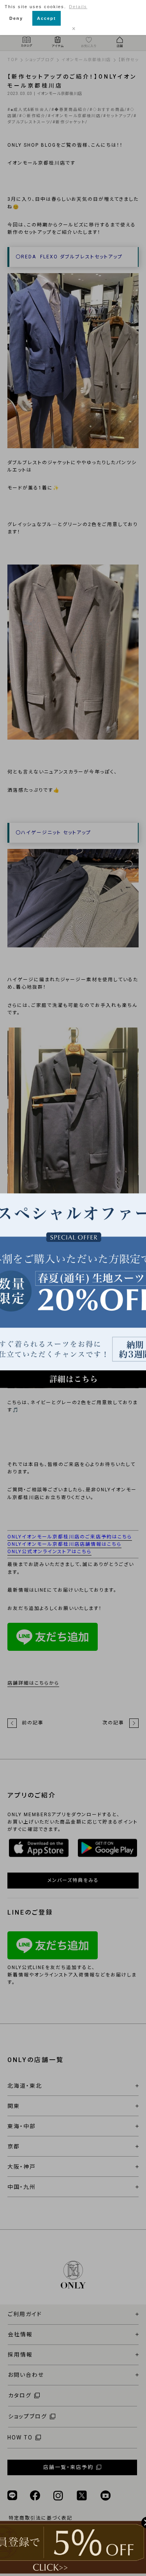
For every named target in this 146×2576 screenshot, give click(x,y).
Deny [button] (16, 18)
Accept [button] (47, 18)
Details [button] (78, 7)
